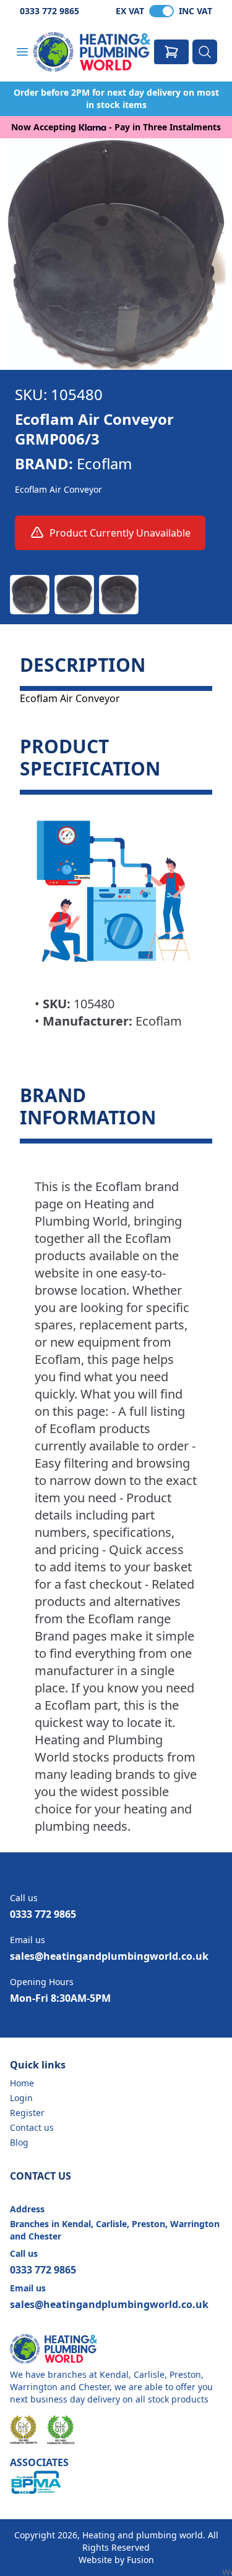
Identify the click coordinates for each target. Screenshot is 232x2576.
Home (22, 2083)
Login (21, 2098)
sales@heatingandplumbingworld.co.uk (109, 1956)
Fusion (140, 2560)
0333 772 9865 (49, 11)
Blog (19, 2142)
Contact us (32, 2127)
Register (27, 2113)
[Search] (205, 52)
